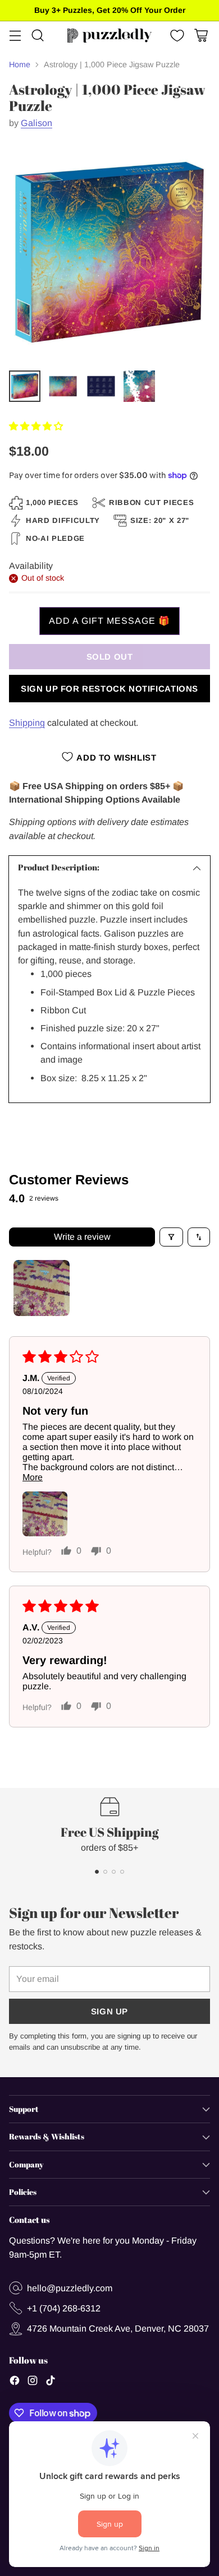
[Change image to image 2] (63, 386)
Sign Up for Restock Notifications (109, 689)
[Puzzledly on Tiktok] (51, 2382)
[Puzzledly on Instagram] (33, 2382)
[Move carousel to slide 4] (122, 1872)
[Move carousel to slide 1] (97, 1872)
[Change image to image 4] (139, 386)
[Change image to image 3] (101, 386)
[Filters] (171, 1237)
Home (20, 64)
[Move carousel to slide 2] (105, 1872)
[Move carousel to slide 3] (114, 1872)
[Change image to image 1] (25, 386)
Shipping (27, 722)
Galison (36, 123)
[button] (36, 426)
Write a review (82, 1237)
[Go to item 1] (42, 1288)
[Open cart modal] (201, 36)
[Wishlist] (176, 36)
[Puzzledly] (109, 36)
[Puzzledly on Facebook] (15, 2382)
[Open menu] (15, 36)
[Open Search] (37, 36)
